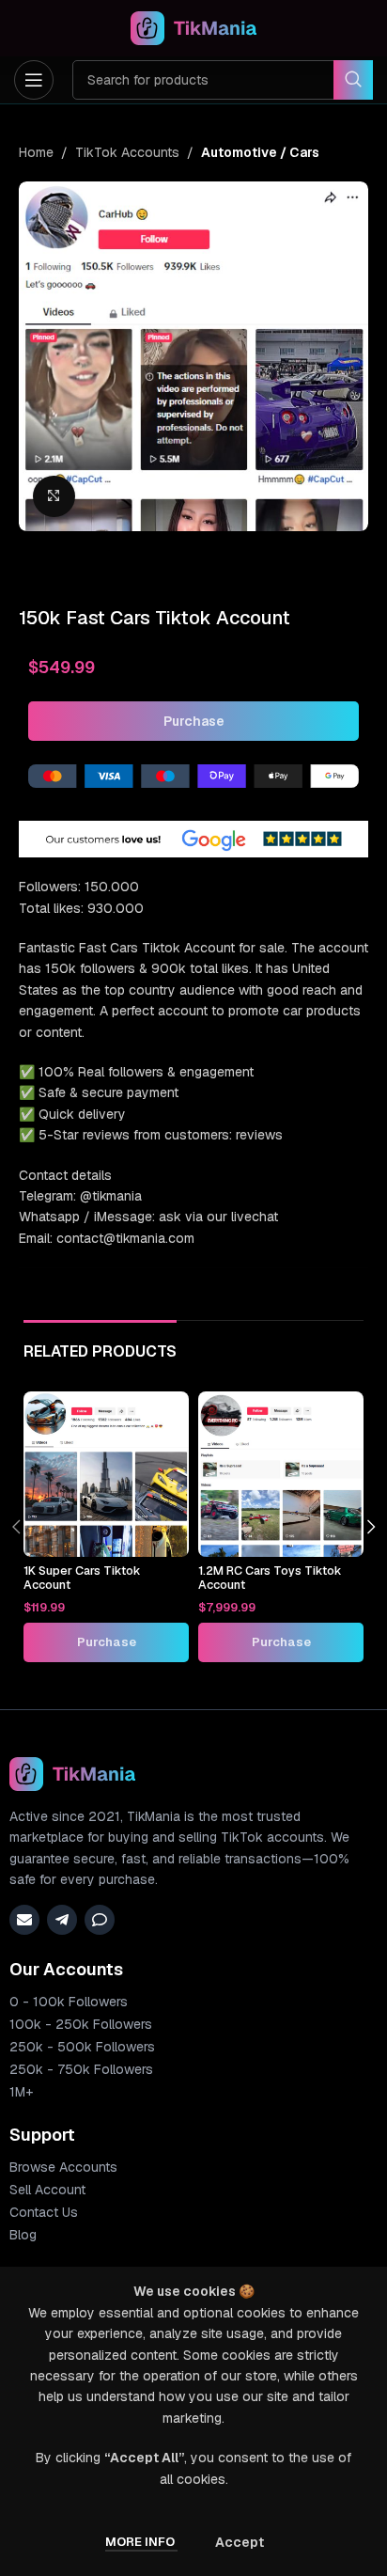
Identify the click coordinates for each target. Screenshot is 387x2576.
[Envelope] (24, 1920)
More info (141, 2542)
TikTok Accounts (127, 152)
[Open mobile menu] (34, 80)
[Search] (353, 80)
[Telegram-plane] (62, 1920)
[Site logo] (194, 27)
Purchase (194, 721)
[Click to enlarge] (54, 497)
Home (36, 152)
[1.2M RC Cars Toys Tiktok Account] (281, 1474)
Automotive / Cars (260, 152)
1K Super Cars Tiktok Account (82, 1578)
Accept (240, 2542)
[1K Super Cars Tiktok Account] (106, 1474)
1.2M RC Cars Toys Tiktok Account (270, 1578)
